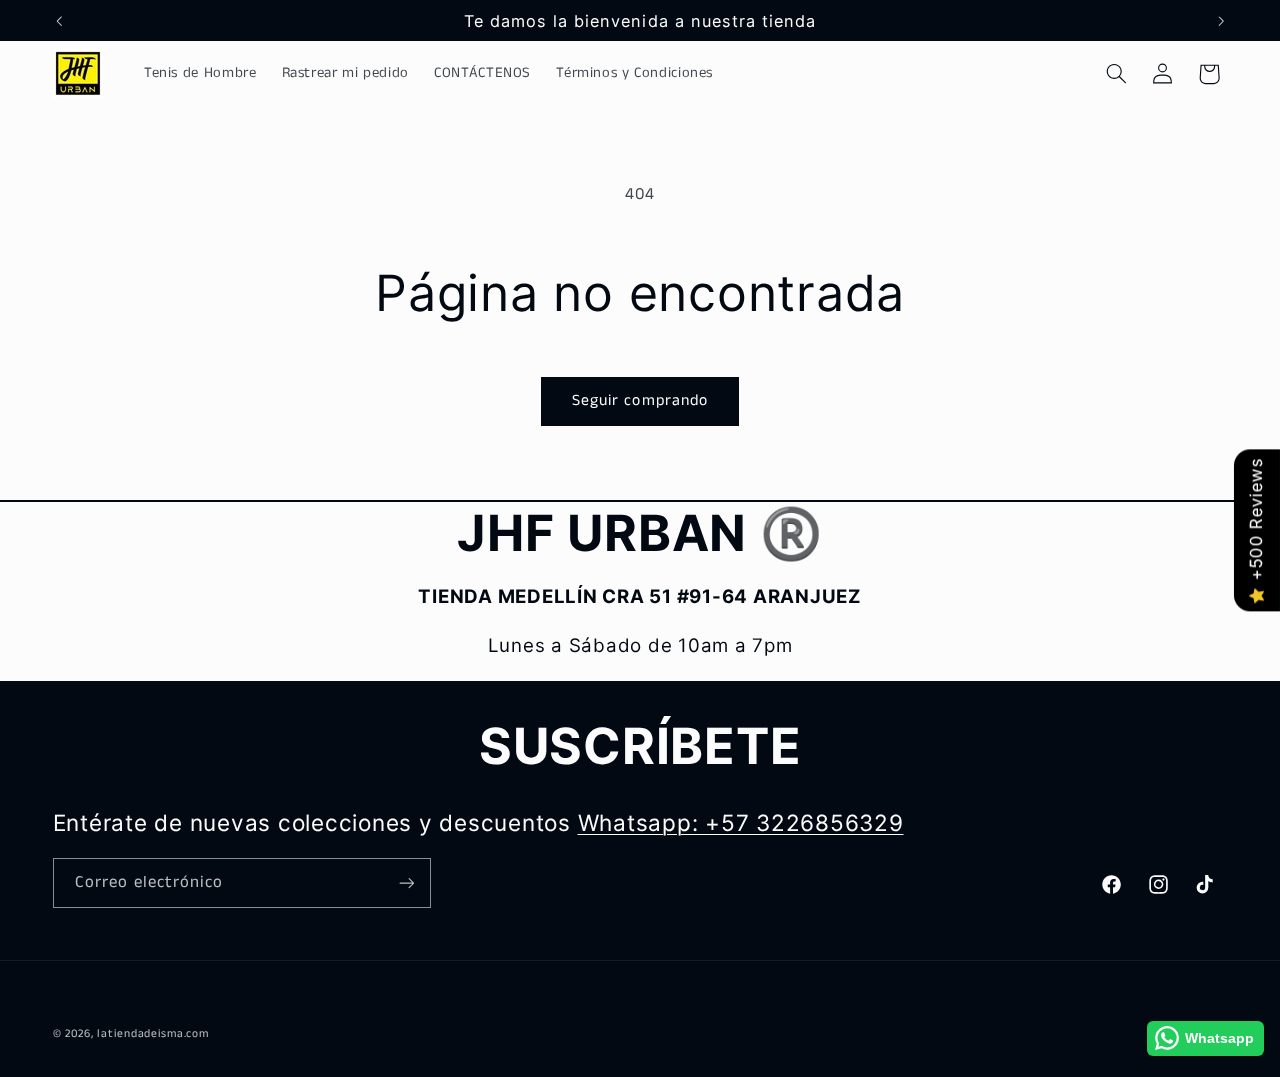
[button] (1116, 74)
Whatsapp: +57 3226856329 (741, 822)
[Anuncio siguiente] (1221, 21)
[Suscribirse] (406, 882)
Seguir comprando (640, 401)
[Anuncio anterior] (59, 21)
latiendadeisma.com (152, 1034)
